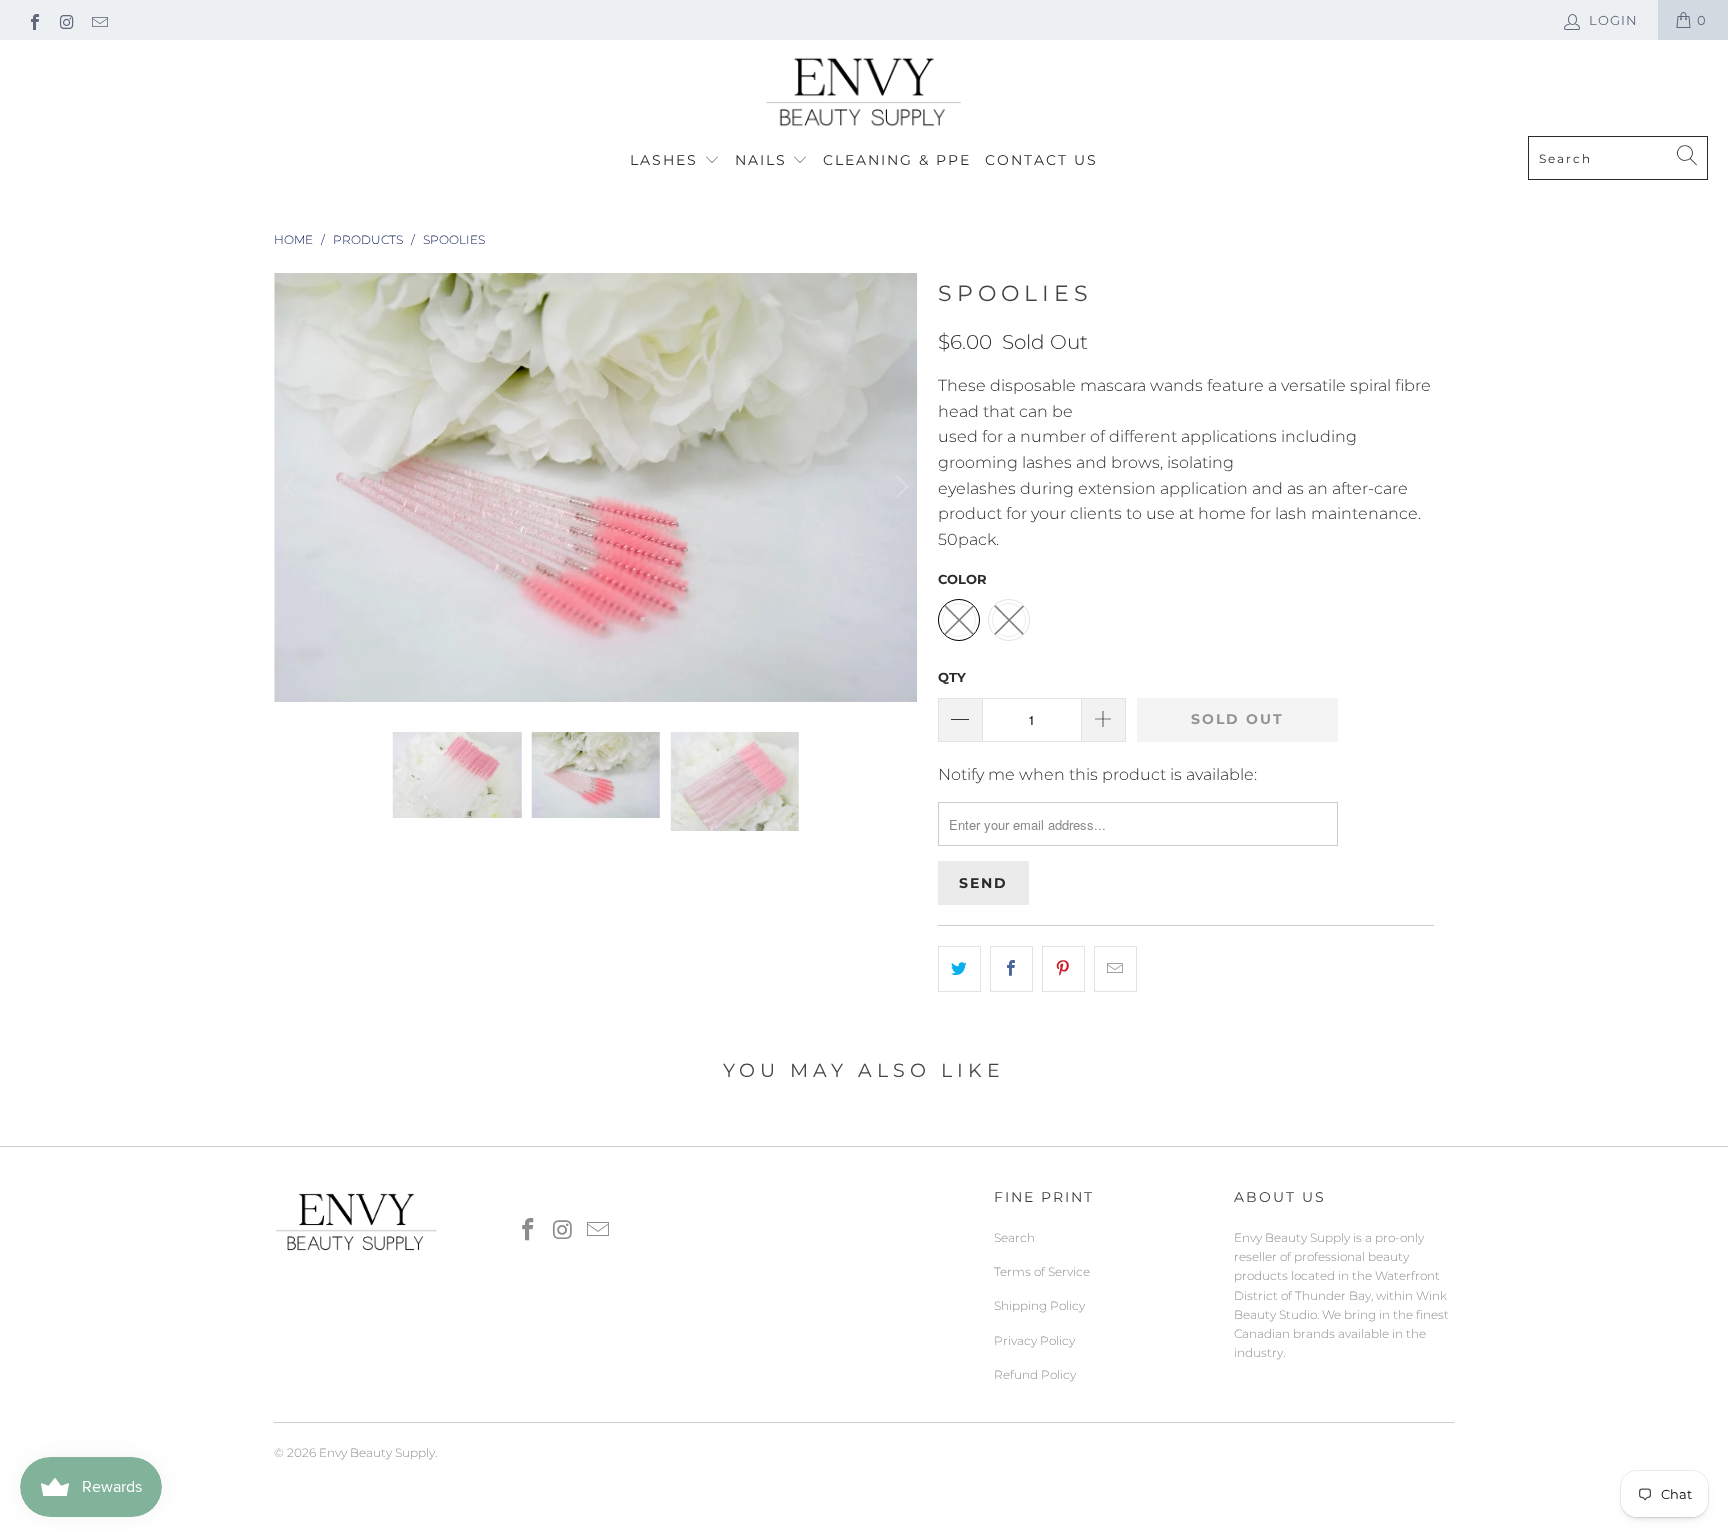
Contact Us (1041, 160)
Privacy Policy (1034, 1340)
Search (1014, 1237)
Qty (952, 677)
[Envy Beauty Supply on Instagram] (66, 20)
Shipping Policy (1039, 1305)
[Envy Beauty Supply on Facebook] (34, 20)
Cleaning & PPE (897, 160)
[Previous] (293, 487)
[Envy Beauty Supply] (864, 93)
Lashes (667, 160)
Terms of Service (1042, 1271)
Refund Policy (1035, 1374)
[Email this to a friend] (1115, 969)
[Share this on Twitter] (959, 969)
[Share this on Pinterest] (1063, 969)
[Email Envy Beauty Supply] (99, 20)
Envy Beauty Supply (377, 1452)
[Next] (899, 487)
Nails (764, 160)
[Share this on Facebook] (1011, 969)
